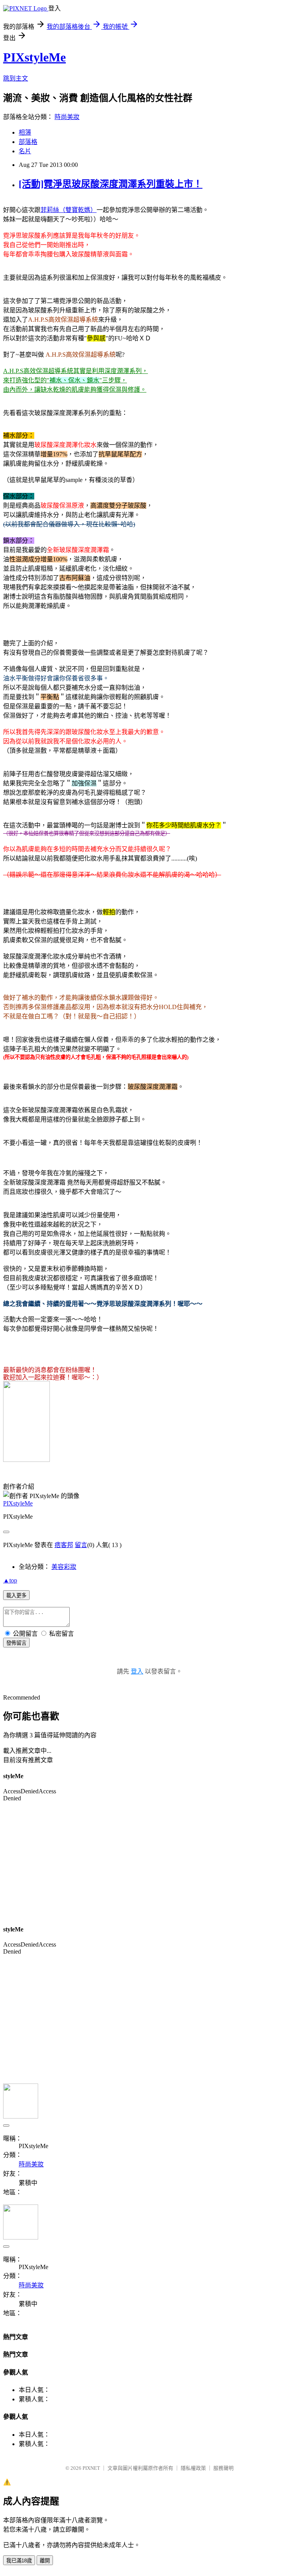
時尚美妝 (67, 117)
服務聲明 (223, 2468)
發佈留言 (16, 1643)
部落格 (28, 142)
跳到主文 (16, 78)
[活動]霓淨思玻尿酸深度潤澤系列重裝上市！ (111, 184)
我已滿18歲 (19, 2561)
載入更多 (16, 1596)
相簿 (25, 132)
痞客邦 (64, 1545)
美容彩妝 (64, 1567)
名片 (25, 151)
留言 (81, 1545)
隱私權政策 (193, 2468)
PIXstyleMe (34, 57)
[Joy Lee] (26, 1460)
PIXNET (91, 2468)
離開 (45, 2561)
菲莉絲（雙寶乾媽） (69, 210)
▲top (10, 1580)
